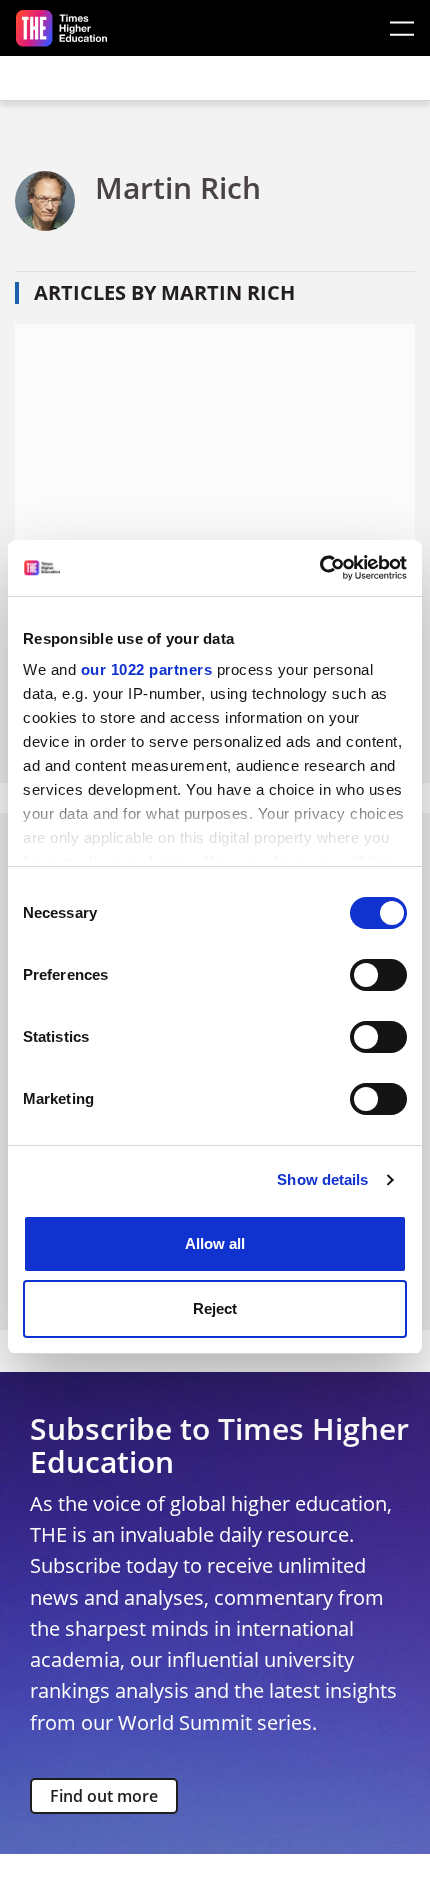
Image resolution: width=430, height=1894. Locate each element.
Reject (215, 1308)
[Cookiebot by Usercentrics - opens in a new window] (319, 568)
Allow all (215, 1243)
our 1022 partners (147, 669)
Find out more (104, 1796)
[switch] (378, 975)
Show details (322, 1179)
